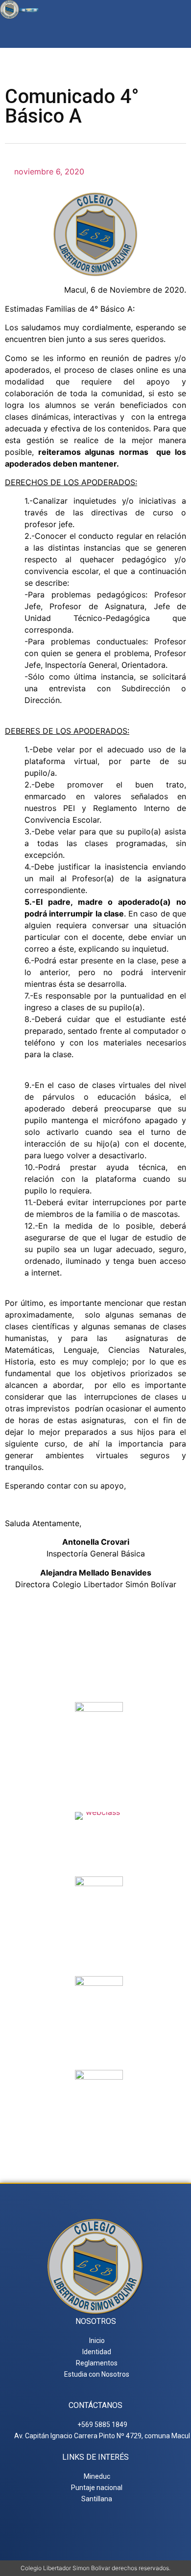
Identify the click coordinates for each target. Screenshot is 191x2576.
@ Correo (99, 1762)
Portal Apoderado (99, 2129)
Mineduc (99, 1936)
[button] (178, 33)
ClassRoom (99, 1831)
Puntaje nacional (99, 2040)
